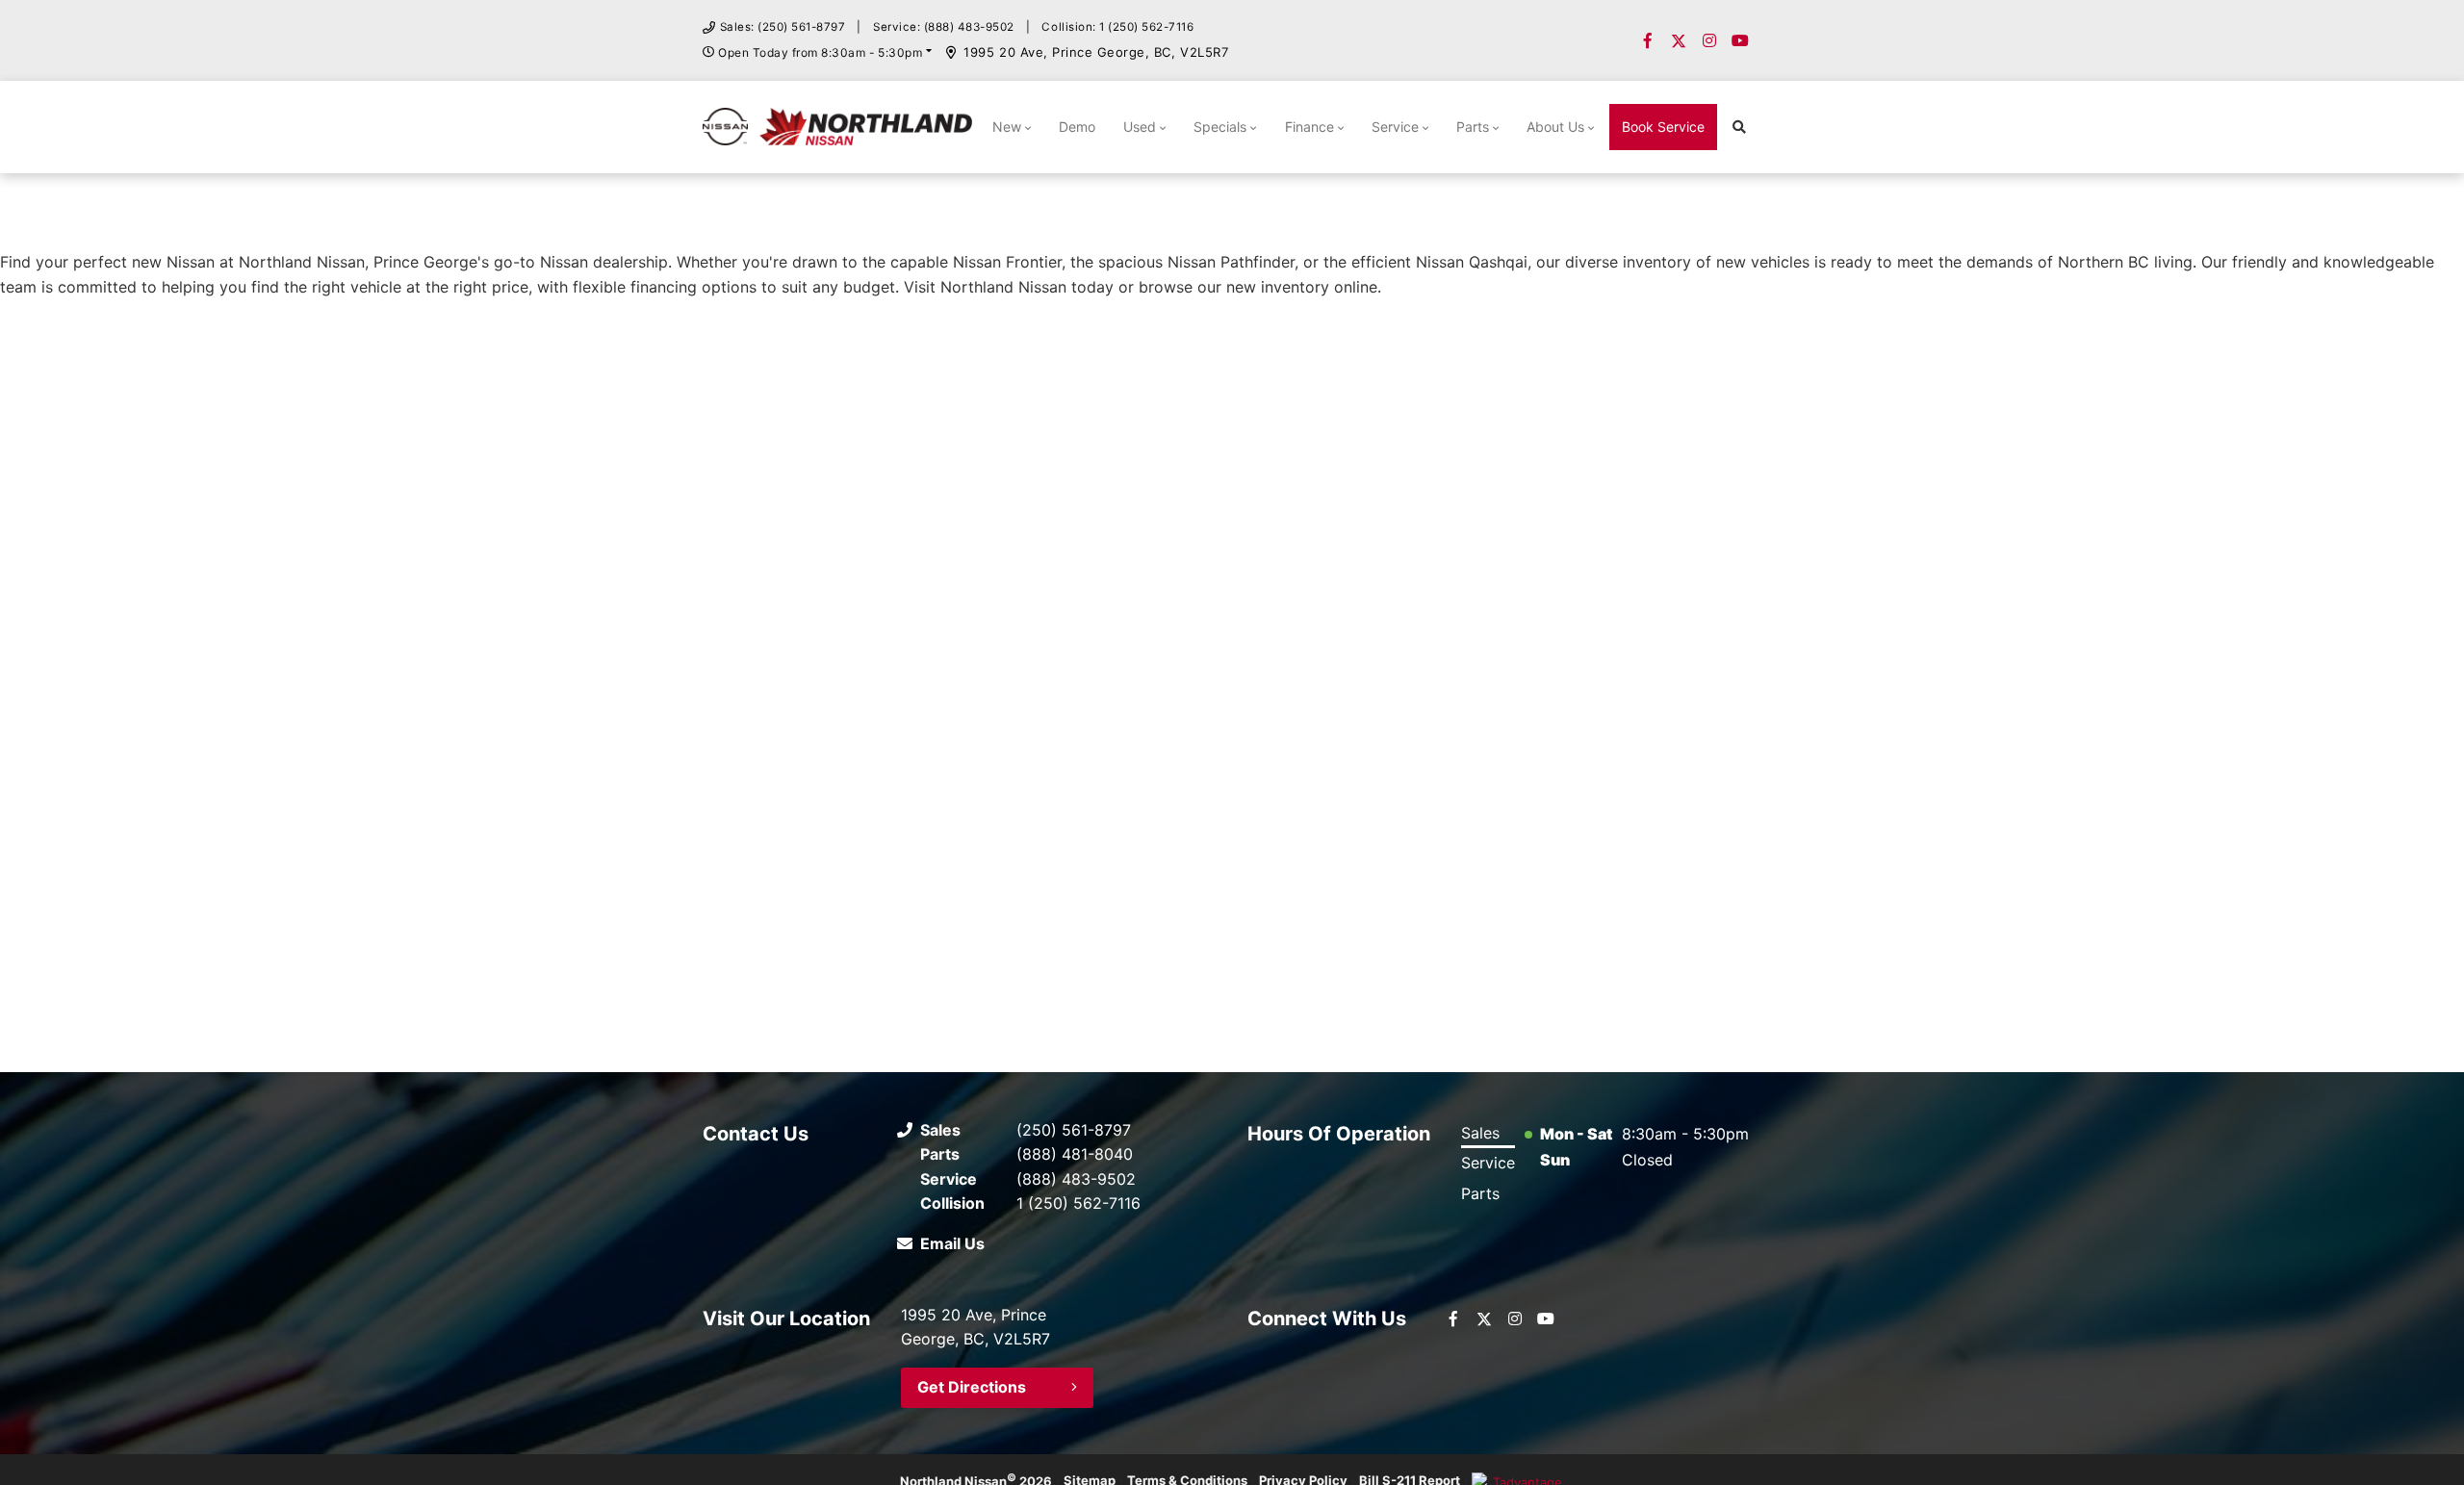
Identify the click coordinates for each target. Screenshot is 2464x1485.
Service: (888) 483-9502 (944, 27)
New (1007, 127)
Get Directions (972, 1387)
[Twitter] (1679, 40)
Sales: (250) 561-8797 (783, 27)
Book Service (1663, 127)
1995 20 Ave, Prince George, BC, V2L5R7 (1096, 52)
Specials (1220, 127)
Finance (1309, 127)
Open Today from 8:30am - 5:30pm (820, 52)
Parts (1473, 127)
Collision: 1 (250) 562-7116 (1117, 27)
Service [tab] (1488, 1163)
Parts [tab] (1480, 1193)
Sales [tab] (1480, 1133)
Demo (1077, 127)
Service (1395, 127)
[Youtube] (1740, 40)
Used (1140, 127)
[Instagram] (1709, 40)
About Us (1555, 127)
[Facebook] (1648, 40)
